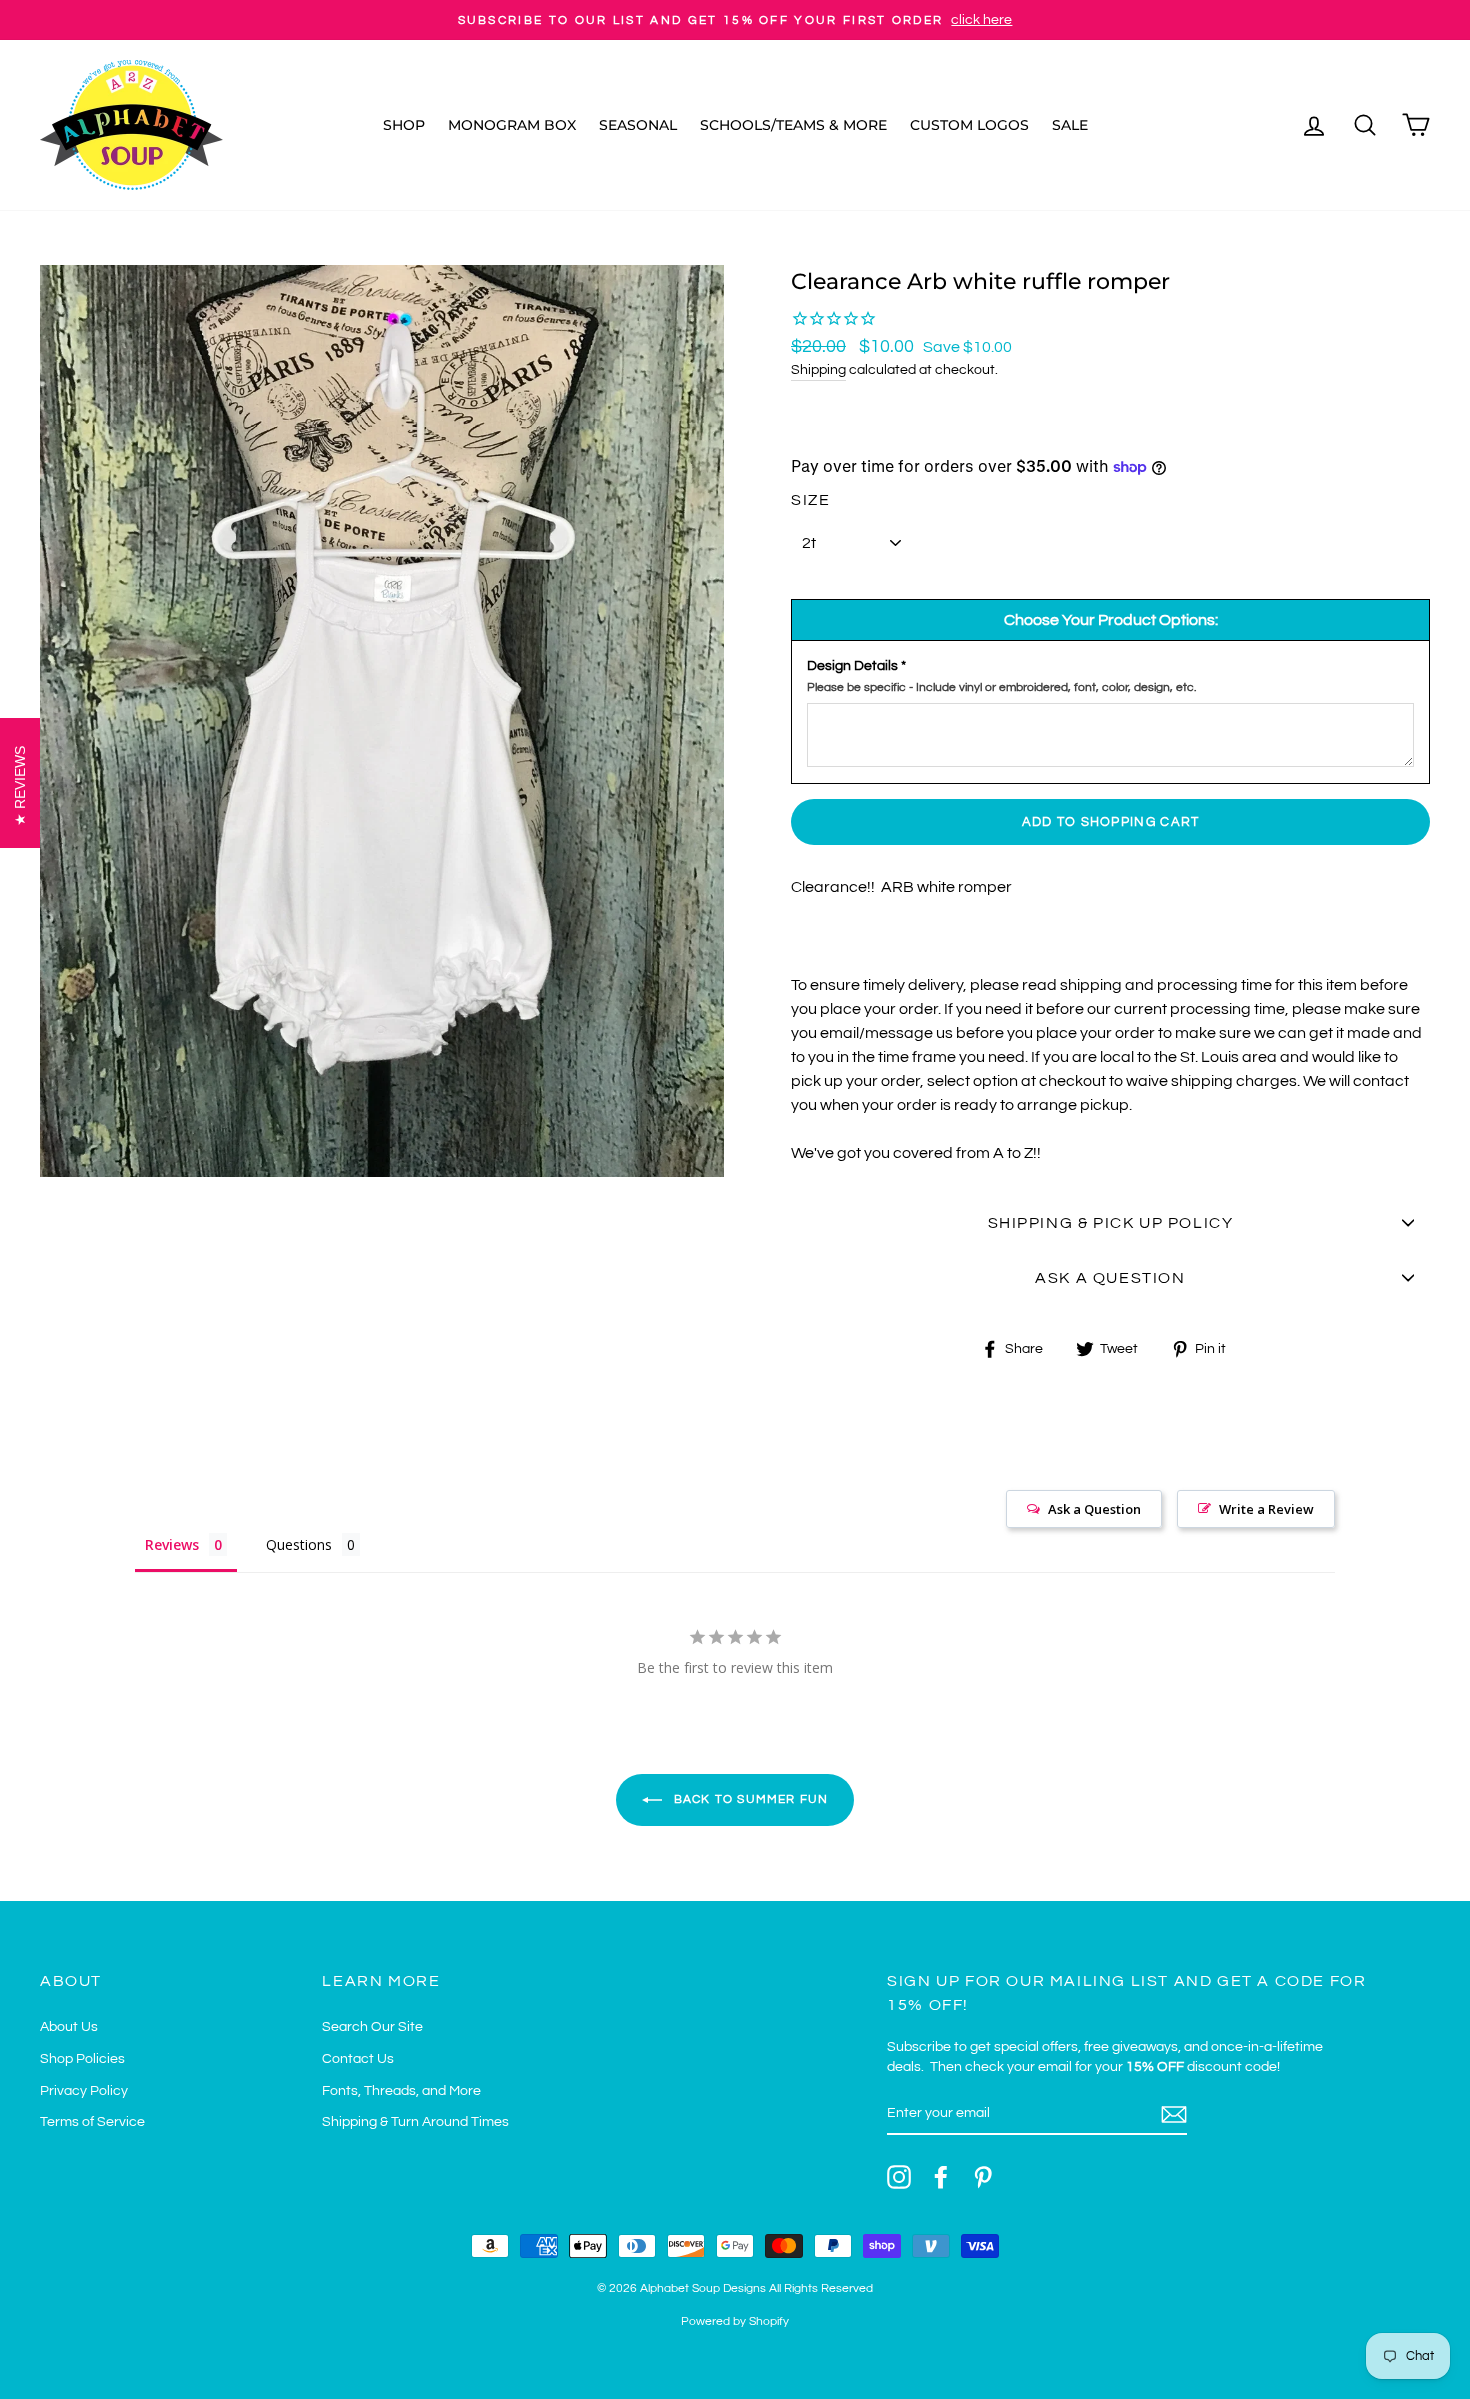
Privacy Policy (84, 2091)
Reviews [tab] (172, 1544)
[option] (735, 20)
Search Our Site (372, 2027)
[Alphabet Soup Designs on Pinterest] (983, 2177)
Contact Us (358, 2059)
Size (810, 500)
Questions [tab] (299, 1544)
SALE (1070, 125)
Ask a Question (1094, 1509)
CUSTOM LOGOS (969, 125)
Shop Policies (82, 2059)
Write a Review (1266, 1509)
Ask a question (1110, 1278)
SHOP (404, 125)
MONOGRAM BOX (512, 125)
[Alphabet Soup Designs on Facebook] (941, 2177)
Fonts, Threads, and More (401, 2091)
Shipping (818, 370)
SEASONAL (638, 125)
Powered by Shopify (735, 2321)
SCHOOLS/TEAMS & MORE (793, 125)
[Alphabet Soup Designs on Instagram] (899, 2177)
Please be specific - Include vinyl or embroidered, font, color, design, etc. (1001, 687)
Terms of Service (92, 2122)
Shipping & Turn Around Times (415, 2122)
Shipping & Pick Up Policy (1111, 1223)
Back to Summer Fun (749, 1799)
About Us (69, 2027)
